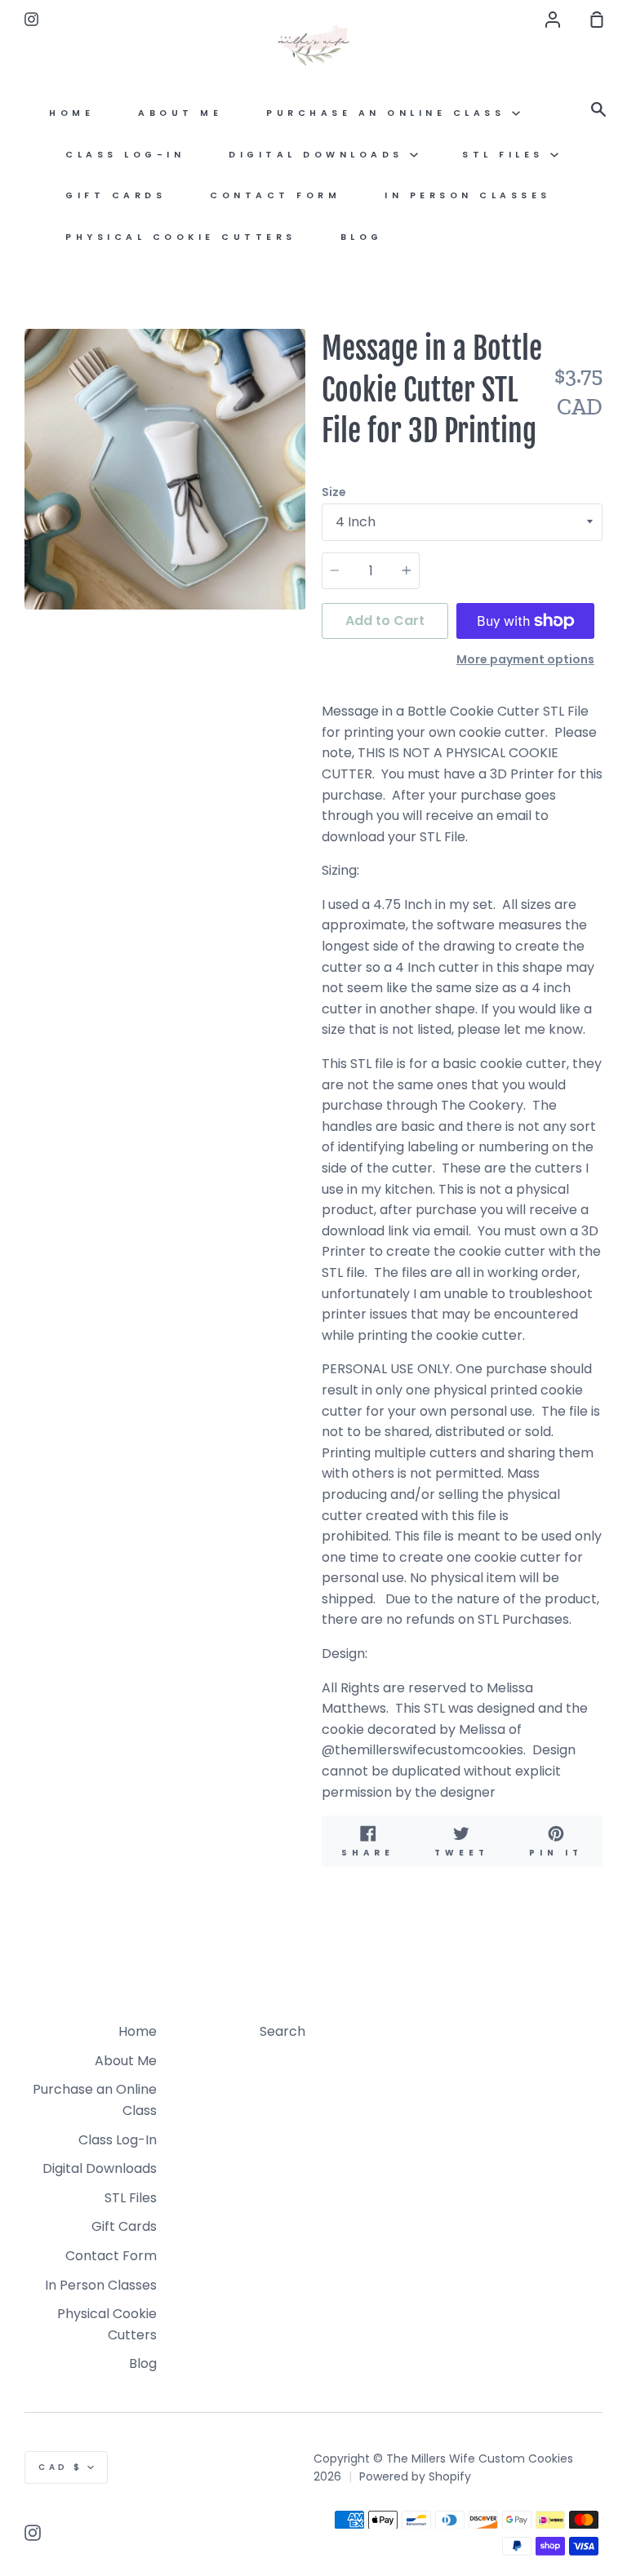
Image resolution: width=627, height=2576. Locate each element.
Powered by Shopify (415, 2476)
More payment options (525, 659)
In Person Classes (468, 195)
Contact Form (275, 195)
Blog (362, 237)
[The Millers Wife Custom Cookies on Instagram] (33, 2533)
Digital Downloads (319, 155)
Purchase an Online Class (389, 113)
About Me (180, 113)
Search (282, 2031)
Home (71, 113)
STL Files (506, 155)
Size (334, 492)
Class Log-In (125, 155)
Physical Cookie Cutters (181, 237)
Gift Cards (116, 195)
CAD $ (61, 2467)
